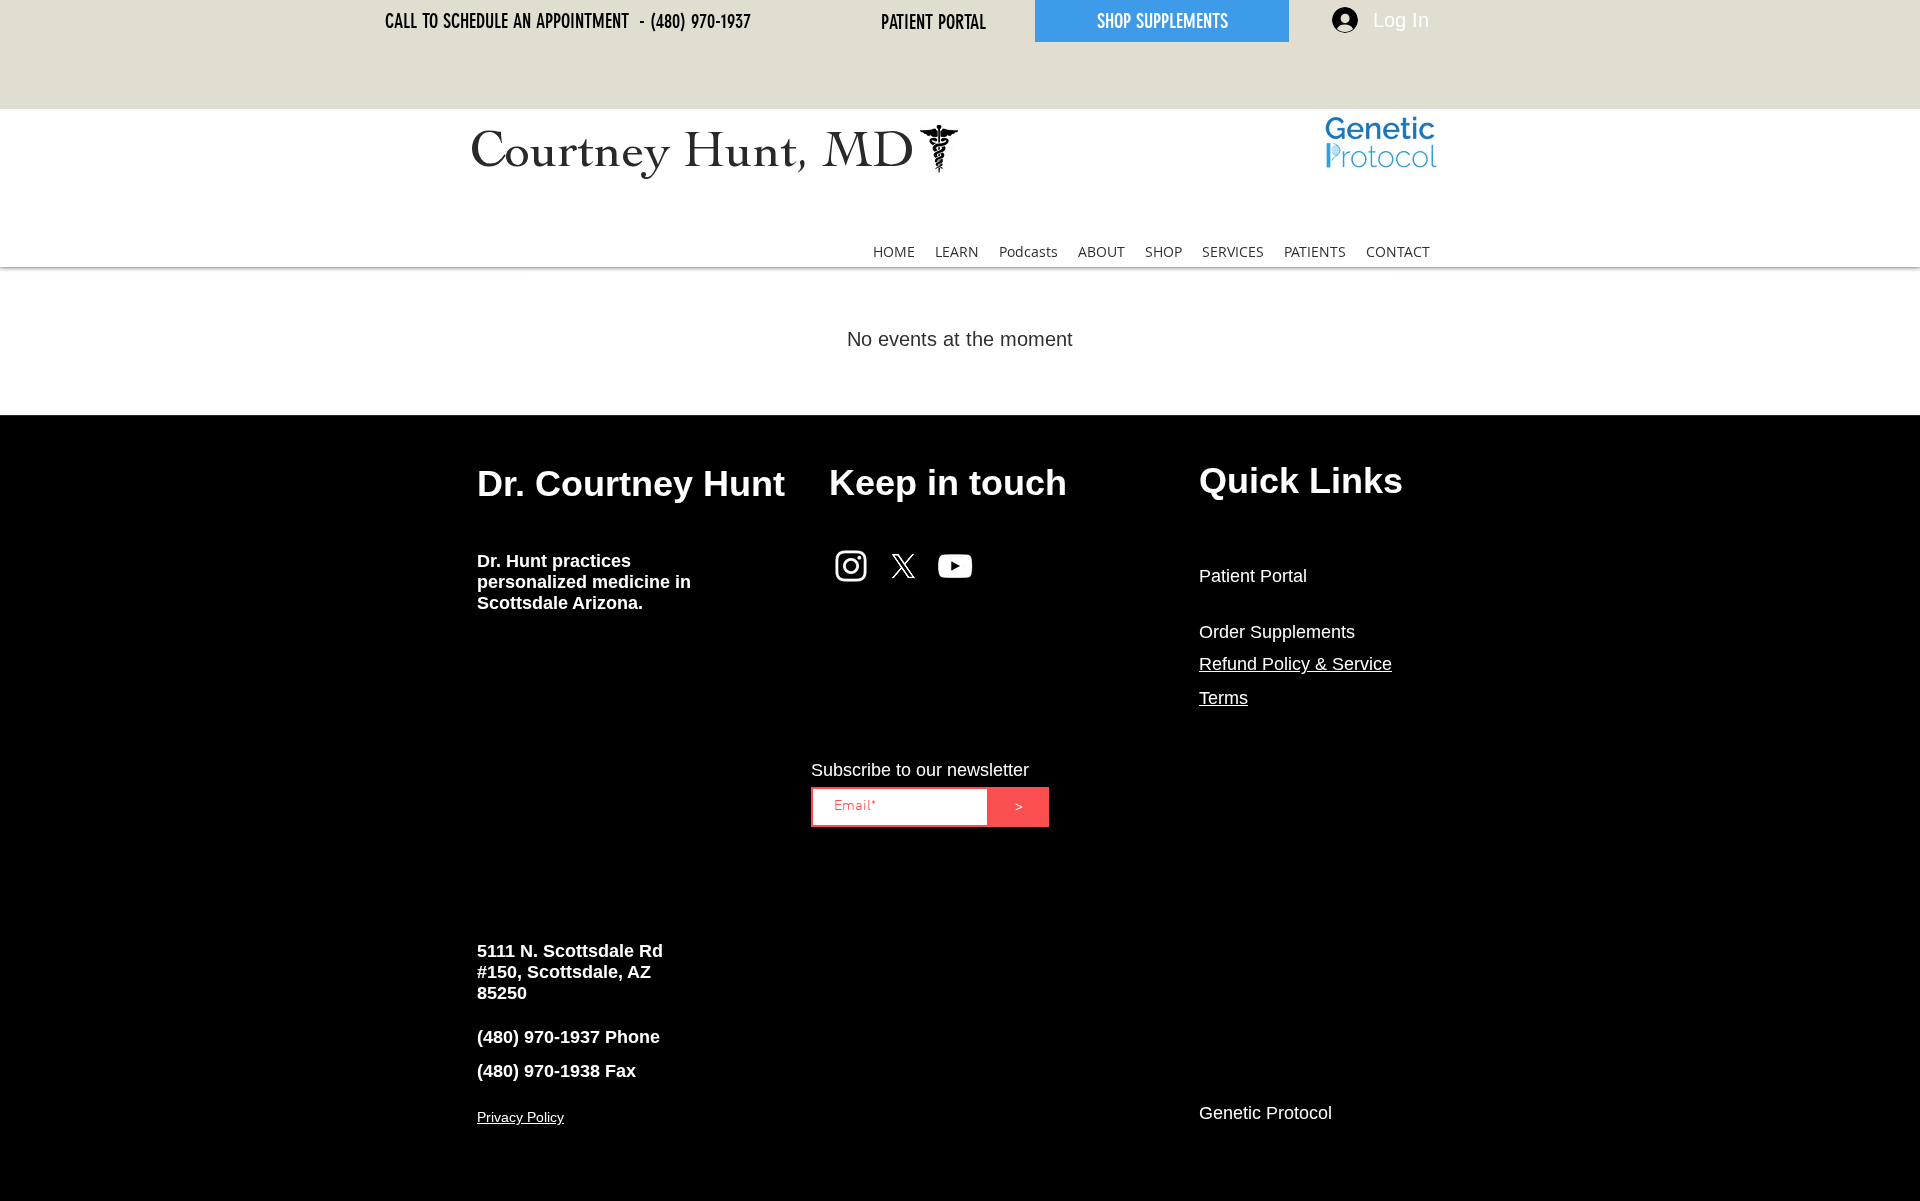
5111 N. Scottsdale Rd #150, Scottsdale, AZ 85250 (570, 972)
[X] (903, 566)
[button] (957, 252)
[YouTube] (955, 566)
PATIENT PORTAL (933, 22)
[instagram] (851, 566)
